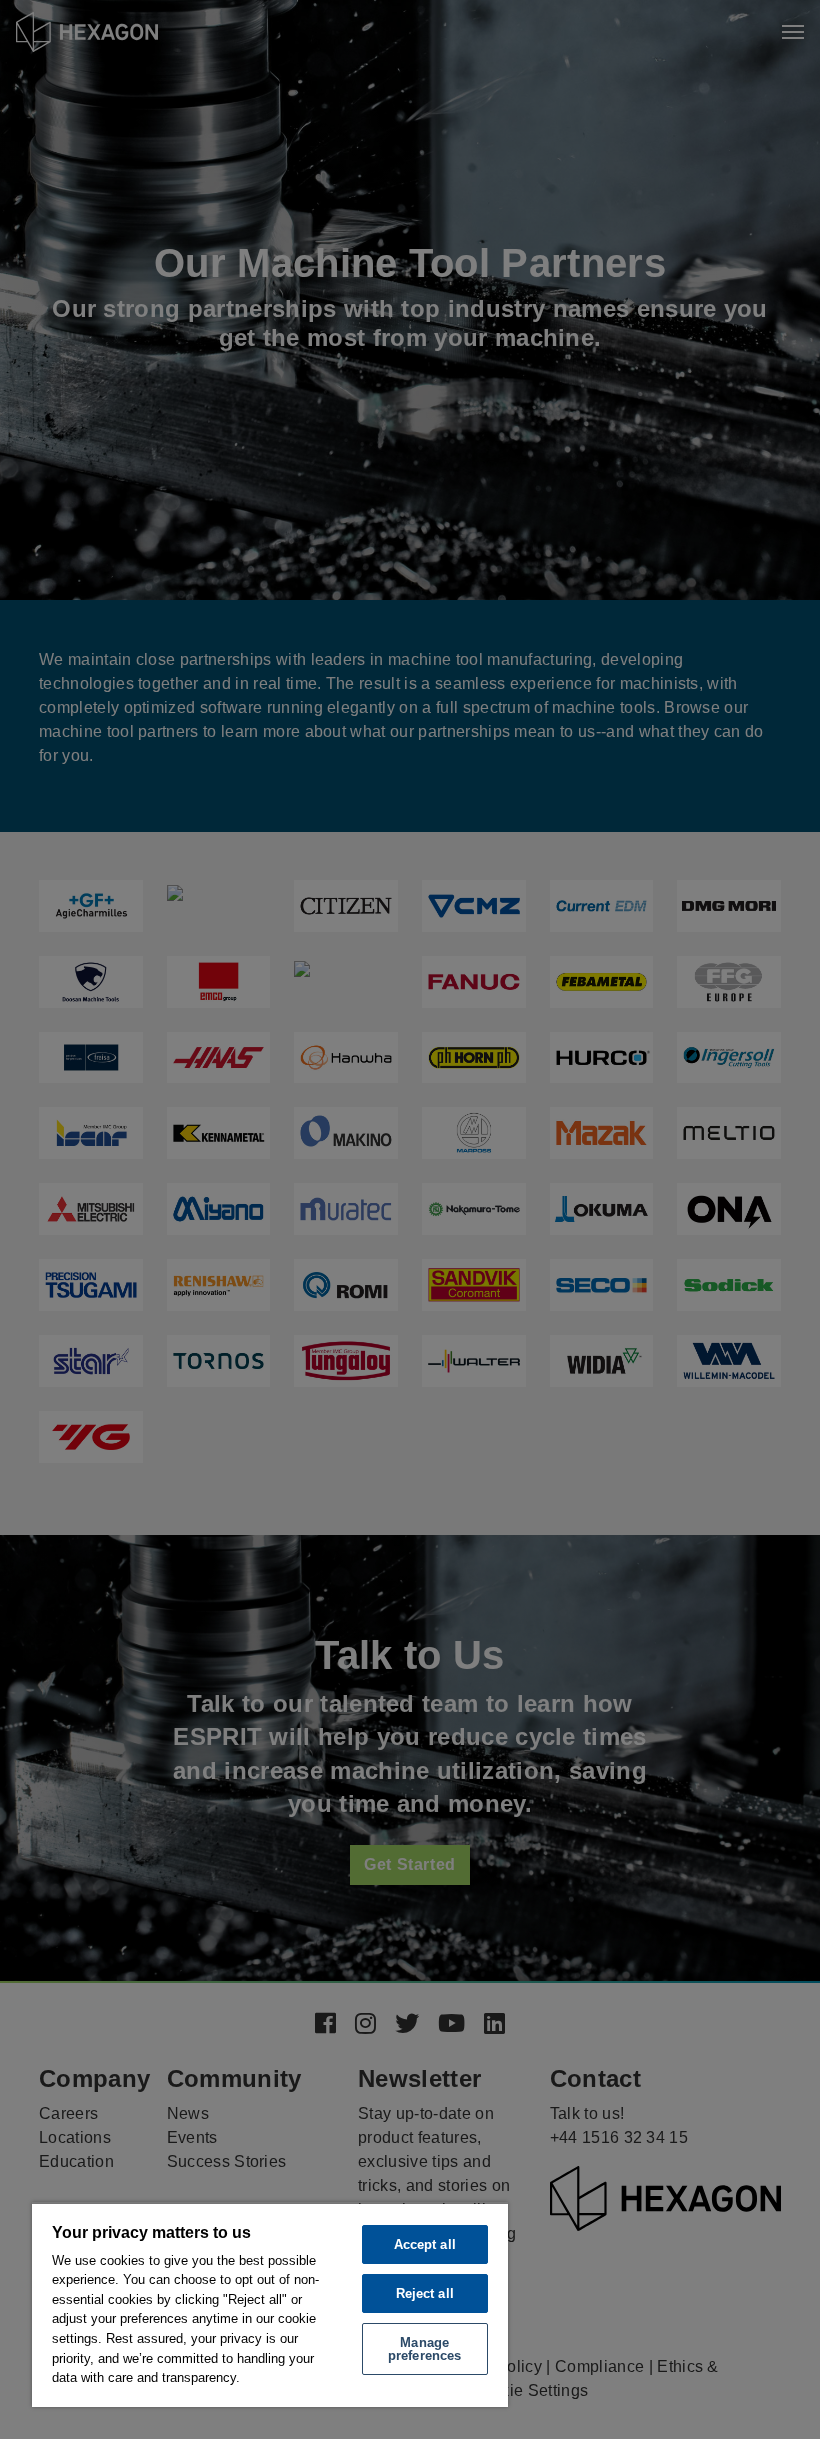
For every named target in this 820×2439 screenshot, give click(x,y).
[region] (270, 2304)
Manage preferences (424, 2349)
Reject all (425, 2293)
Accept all (425, 2244)
